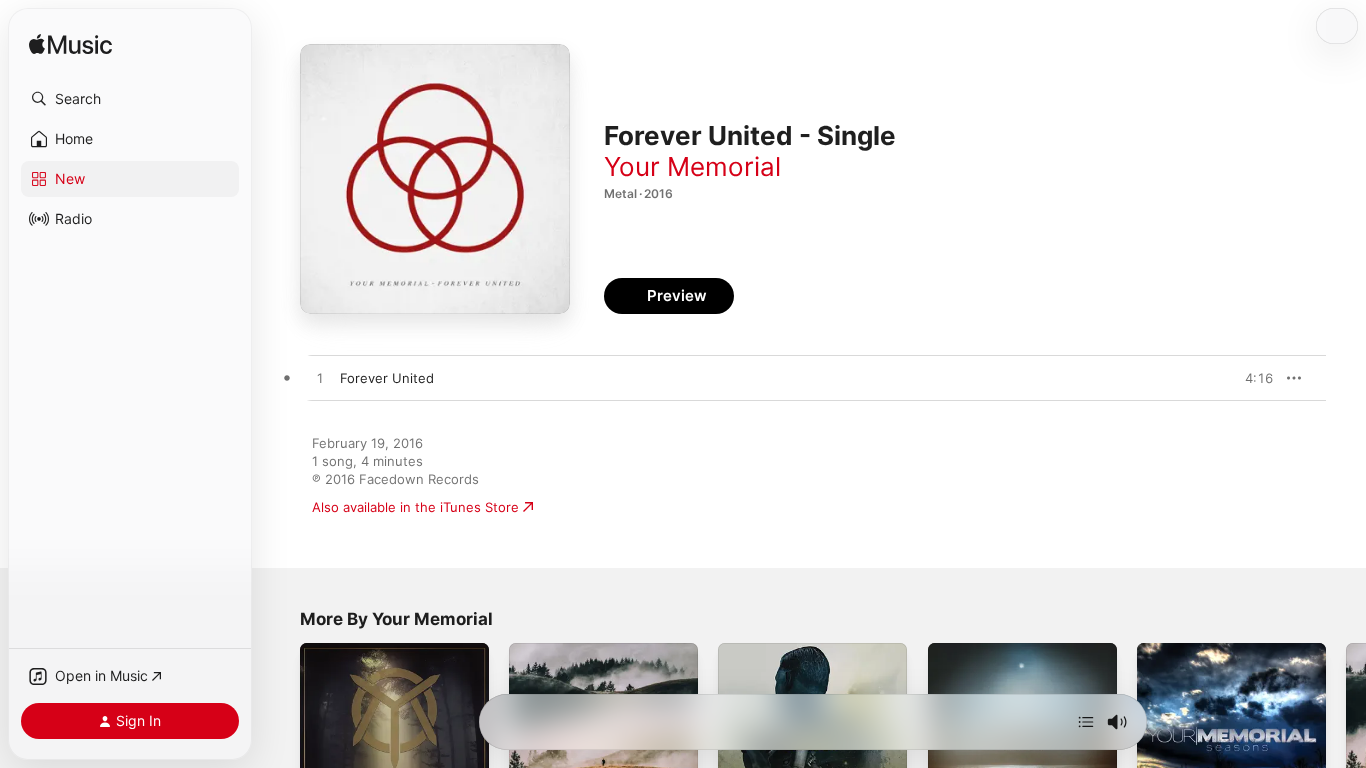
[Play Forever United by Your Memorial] (320, 379)
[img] (70, 45)
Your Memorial (692, 166)
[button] (130, 99)
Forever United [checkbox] (387, 378)
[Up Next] (1086, 722)
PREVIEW (1251, 378)
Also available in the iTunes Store (415, 507)
